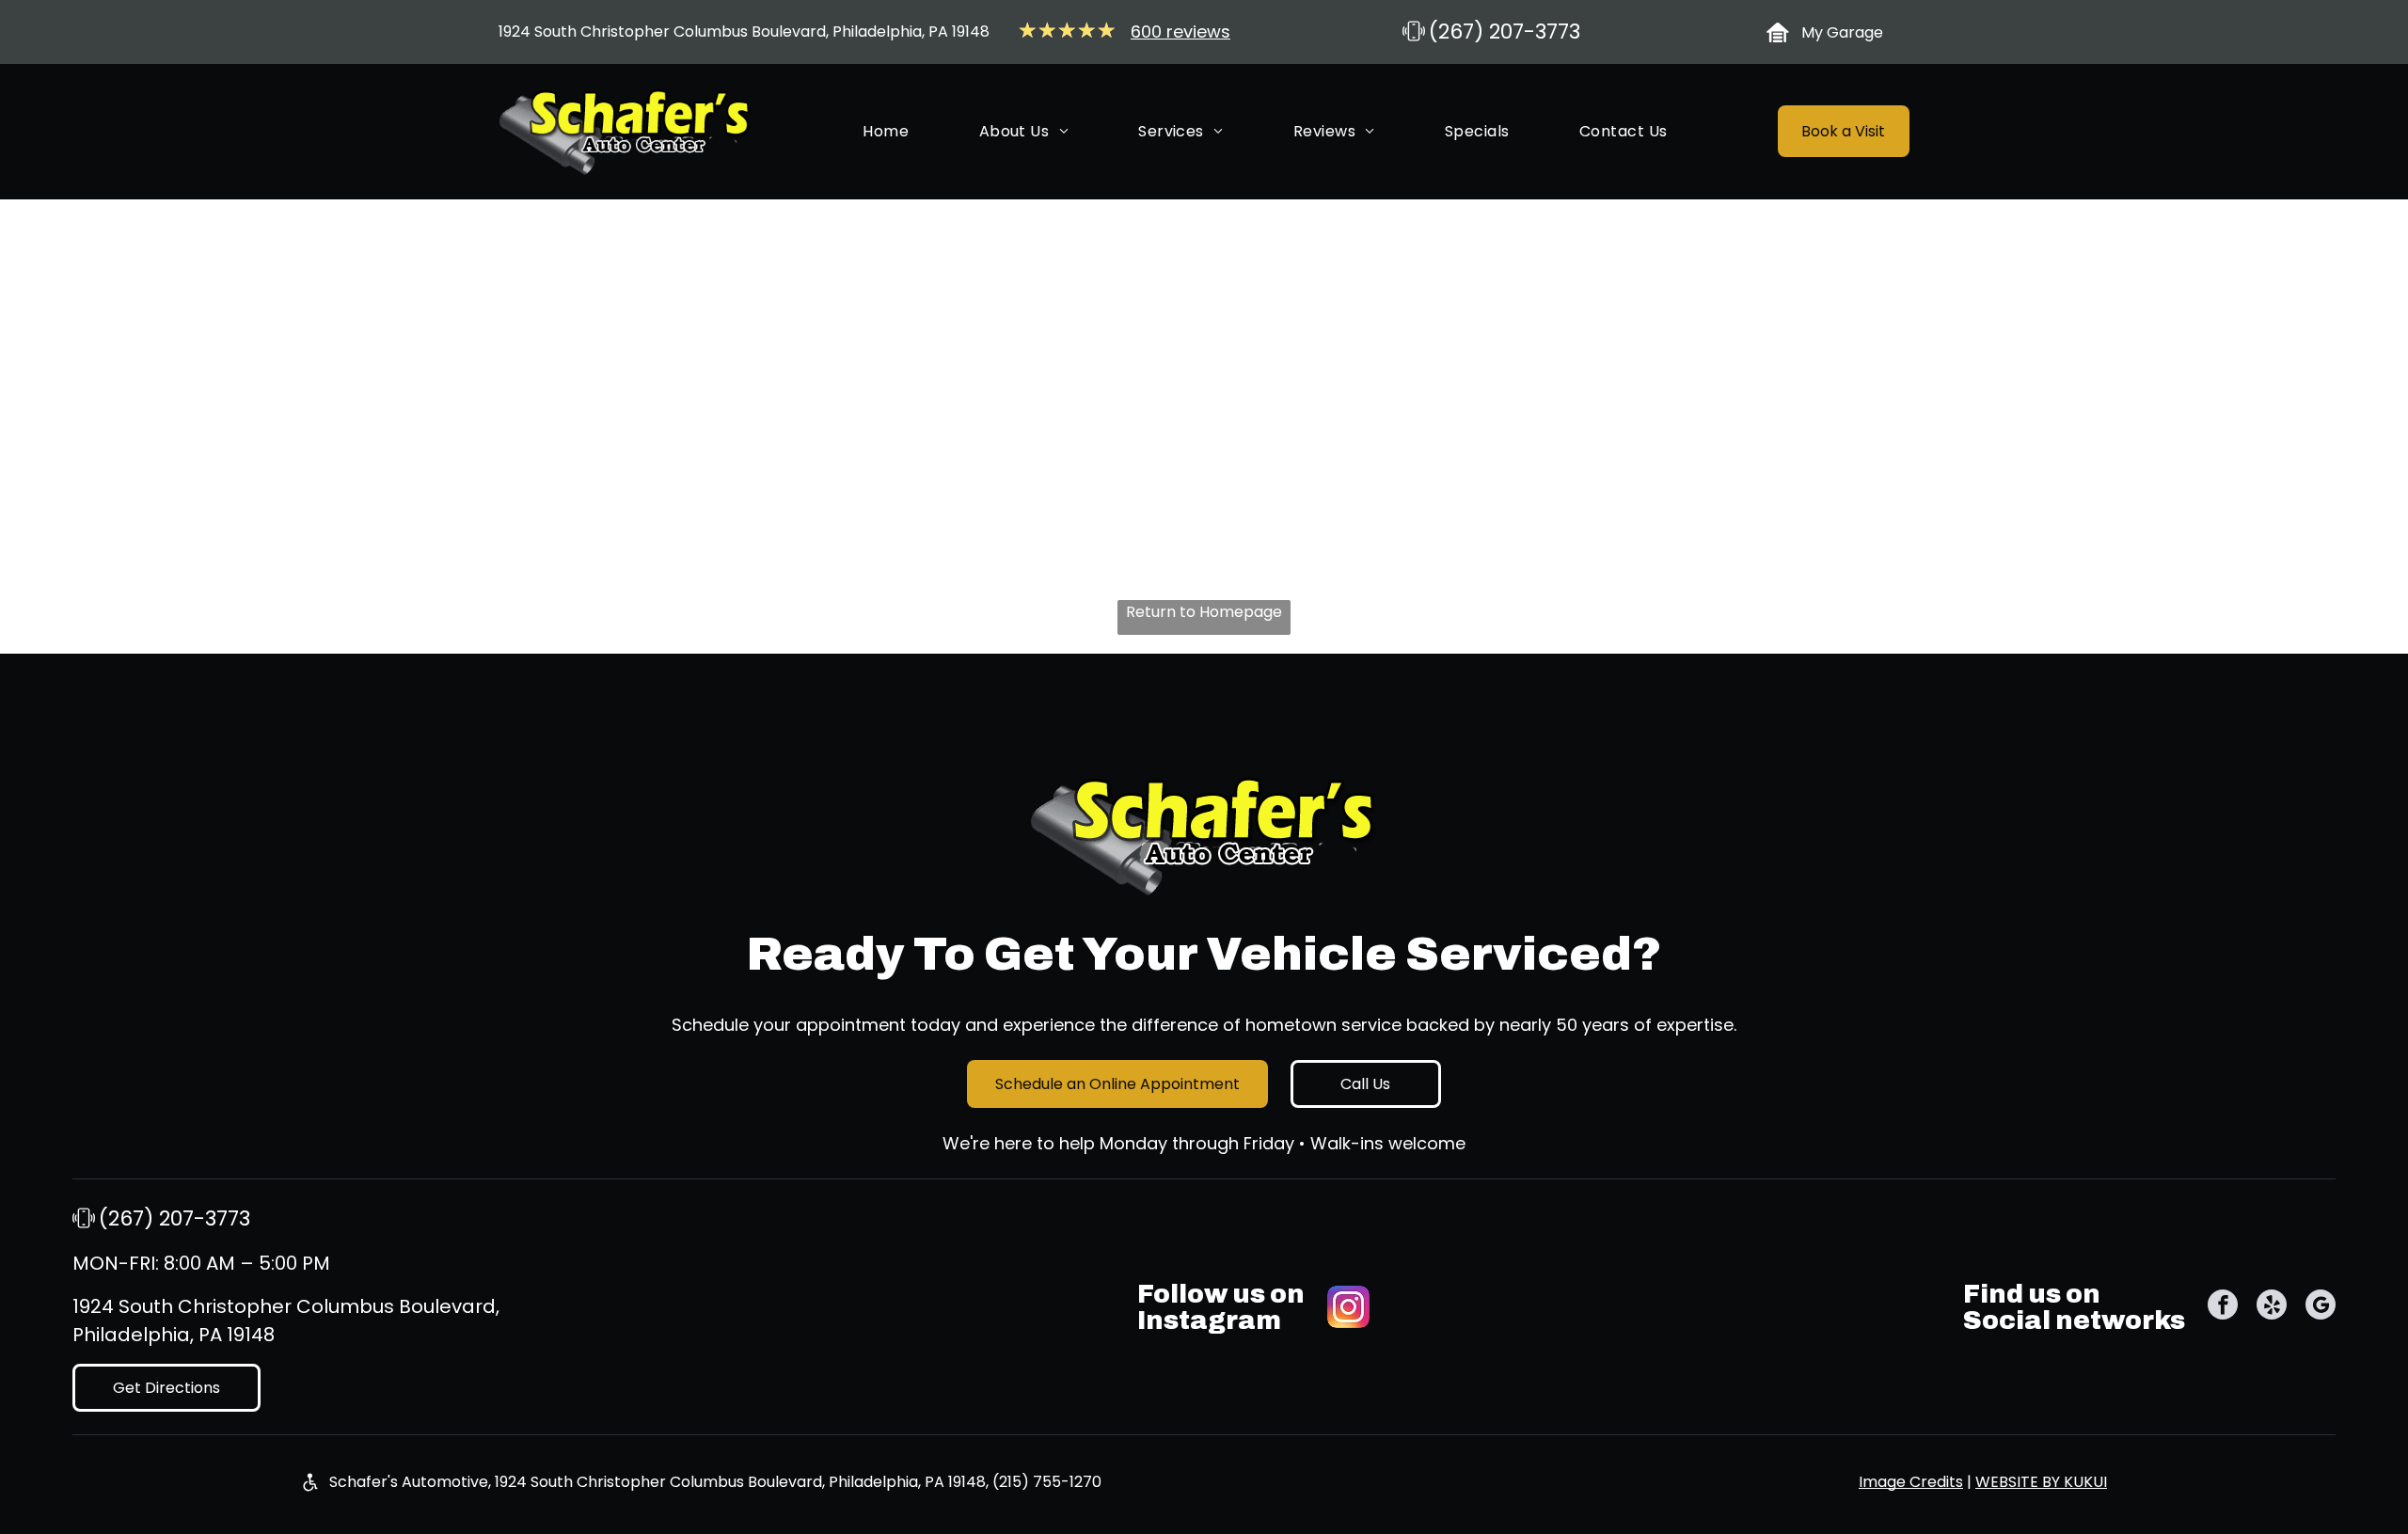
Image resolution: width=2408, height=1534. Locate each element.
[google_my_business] (2321, 1307)
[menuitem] (886, 132)
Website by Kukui (2041, 1482)
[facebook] (2223, 1307)
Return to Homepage (1204, 612)
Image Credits (1911, 1482)
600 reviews (1180, 32)
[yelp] (2272, 1307)
